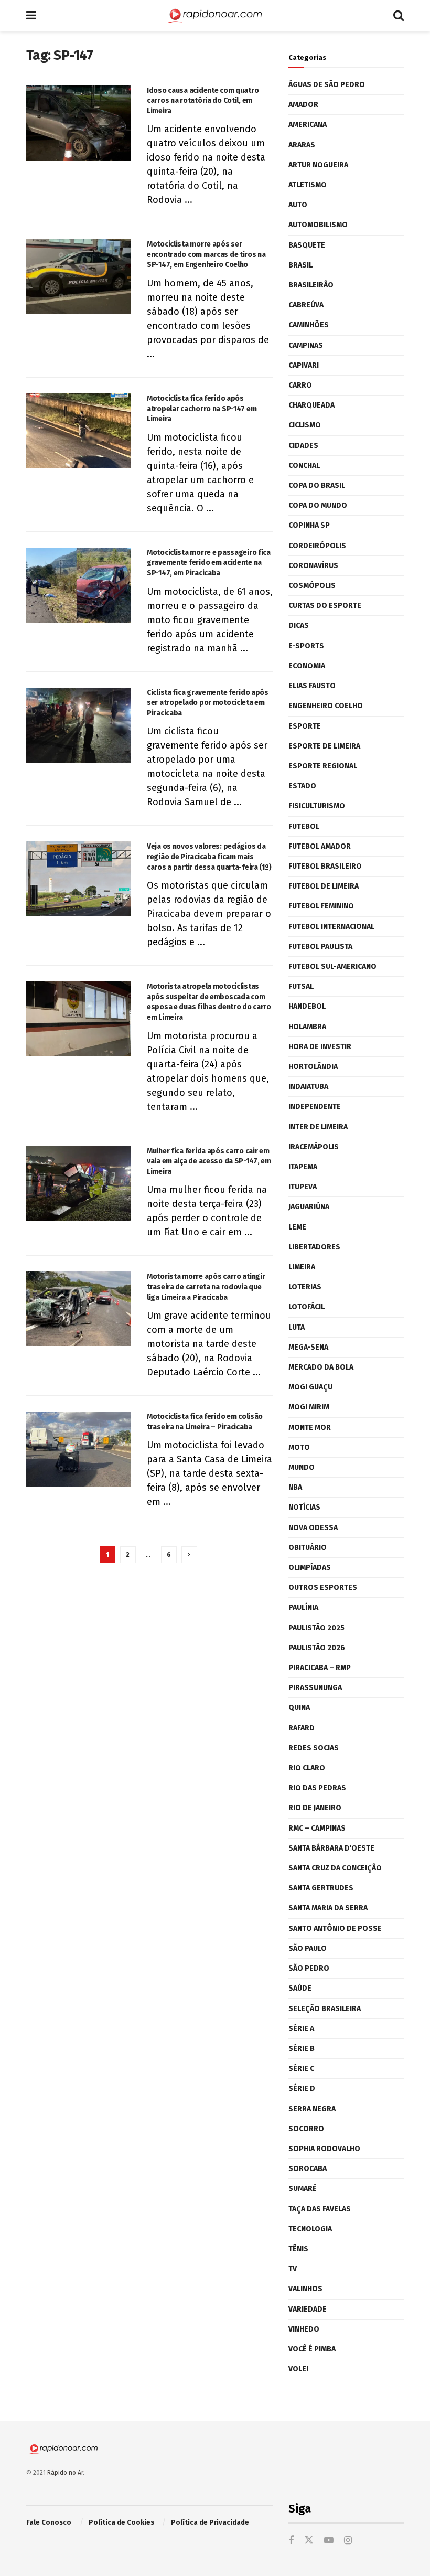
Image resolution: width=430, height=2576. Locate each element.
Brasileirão (311, 285)
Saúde (300, 1988)
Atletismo (308, 185)
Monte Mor (310, 1428)
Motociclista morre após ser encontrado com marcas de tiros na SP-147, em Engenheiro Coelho (206, 254)
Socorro (306, 2129)
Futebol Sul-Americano (332, 966)
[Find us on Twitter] (309, 2541)
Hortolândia (313, 1067)
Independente (315, 1107)
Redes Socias (314, 1748)
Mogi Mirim (309, 1407)
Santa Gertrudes (321, 1888)
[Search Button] (399, 16)
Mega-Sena (308, 1347)
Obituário (308, 1548)
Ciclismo (305, 425)
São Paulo (308, 1948)
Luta (297, 1327)
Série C (301, 2069)
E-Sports (306, 646)
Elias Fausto (312, 686)
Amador (303, 105)
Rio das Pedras (317, 1788)
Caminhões (309, 325)
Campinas (306, 345)
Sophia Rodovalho (324, 2149)
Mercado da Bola (321, 1367)
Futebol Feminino (321, 906)
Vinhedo (304, 2329)
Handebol (307, 1006)
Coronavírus (313, 566)
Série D (302, 2088)
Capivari (304, 365)
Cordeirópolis (317, 546)
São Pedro (309, 1968)
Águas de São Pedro (327, 85)
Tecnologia (310, 2229)
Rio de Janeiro (315, 1808)
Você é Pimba (312, 2349)
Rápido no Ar (65, 2473)
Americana (308, 125)
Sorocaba (308, 2169)
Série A (301, 2029)
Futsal (301, 986)
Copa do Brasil (317, 485)
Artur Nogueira (318, 165)
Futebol (304, 826)
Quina (299, 1708)
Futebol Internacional (331, 927)
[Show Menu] (31, 16)
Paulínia (303, 1607)
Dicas (299, 626)
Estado (302, 786)
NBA (295, 1487)
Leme (297, 1227)
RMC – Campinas (317, 1828)
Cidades (303, 446)
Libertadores (314, 1247)
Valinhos (305, 2289)
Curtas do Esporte (325, 606)
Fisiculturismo (317, 806)
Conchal (304, 466)
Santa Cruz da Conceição (335, 1868)
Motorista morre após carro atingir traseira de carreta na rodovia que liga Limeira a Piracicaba (206, 1287)
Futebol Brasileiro (325, 866)
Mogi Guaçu (310, 1387)
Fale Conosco (49, 2522)
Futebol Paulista (320, 947)
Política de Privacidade (210, 2522)
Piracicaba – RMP (320, 1668)
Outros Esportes (323, 1588)
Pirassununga (315, 1688)
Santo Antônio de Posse (335, 1928)
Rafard (302, 1728)
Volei (298, 2369)
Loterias (305, 1287)
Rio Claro (307, 1768)
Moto (299, 1447)
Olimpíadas (310, 1568)
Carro (300, 385)
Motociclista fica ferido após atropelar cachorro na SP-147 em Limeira (202, 409)
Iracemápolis (314, 1147)
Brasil (300, 265)
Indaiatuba (308, 1087)
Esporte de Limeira (324, 746)
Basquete (307, 245)
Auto (298, 205)
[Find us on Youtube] (329, 2541)
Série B (302, 2049)
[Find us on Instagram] (348, 2541)
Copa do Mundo (318, 505)
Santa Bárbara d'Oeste (331, 1848)
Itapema (303, 1167)
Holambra (307, 1027)
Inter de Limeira (318, 1127)
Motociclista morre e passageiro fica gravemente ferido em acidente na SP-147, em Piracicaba (209, 563)
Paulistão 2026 (317, 1648)
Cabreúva (306, 305)
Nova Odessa (313, 1528)
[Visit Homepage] (215, 16)
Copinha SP (309, 525)
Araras (302, 145)
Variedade (308, 2309)
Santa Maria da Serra (328, 1908)
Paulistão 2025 (316, 1628)
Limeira (302, 1267)
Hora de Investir (320, 1047)
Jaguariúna (309, 1207)
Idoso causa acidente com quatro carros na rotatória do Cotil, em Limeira (203, 101)
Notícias (304, 1507)
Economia (307, 666)
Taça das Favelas (320, 2209)
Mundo (302, 1467)
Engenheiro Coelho (326, 706)
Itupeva (303, 1187)
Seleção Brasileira (325, 2009)
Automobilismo (318, 225)
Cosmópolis (312, 586)
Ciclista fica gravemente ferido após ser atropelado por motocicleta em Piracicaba (208, 703)
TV (293, 2269)
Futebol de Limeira (324, 886)
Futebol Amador (320, 846)
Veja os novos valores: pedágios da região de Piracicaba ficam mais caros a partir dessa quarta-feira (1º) (209, 857)
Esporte (305, 726)
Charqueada (311, 405)
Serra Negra (312, 2109)
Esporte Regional (323, 766)
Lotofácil (307, 1307)
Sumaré (303, 2189)
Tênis (298, 2249)
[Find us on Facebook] (291, 2541)
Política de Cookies (121, 2522)
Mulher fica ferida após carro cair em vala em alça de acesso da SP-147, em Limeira (209, 1161)
